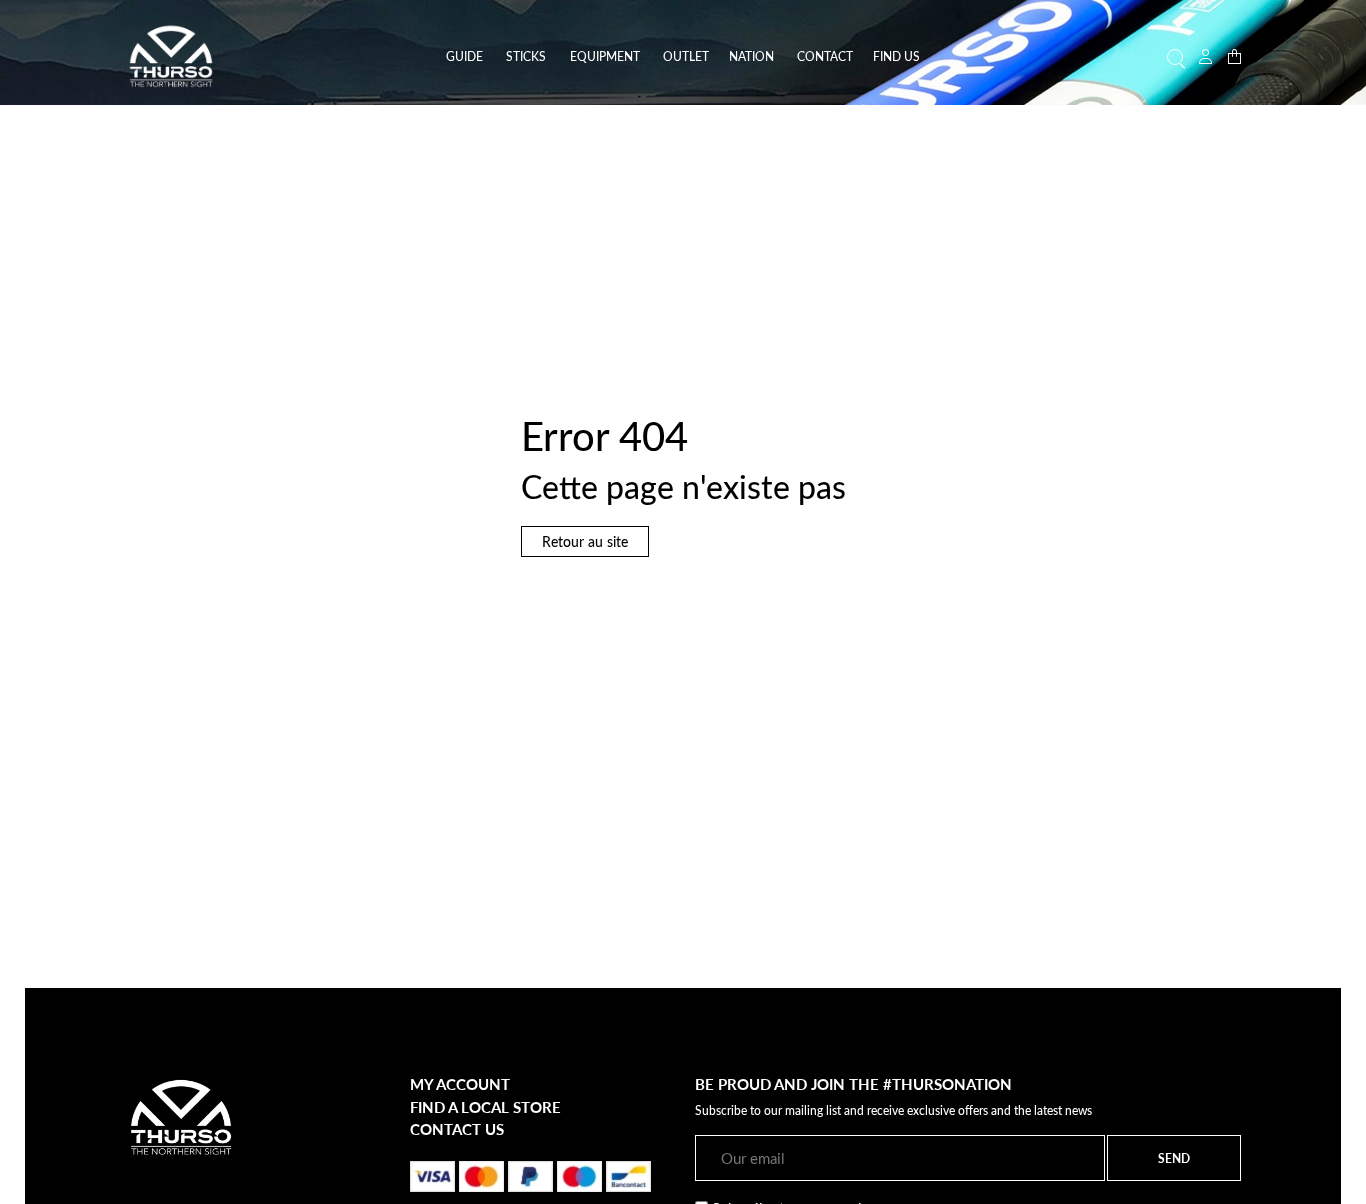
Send (1174, 1158)
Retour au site (585, 541)
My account (460, 1084)
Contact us (457, 1129)
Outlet (686, 56)
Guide (464, 56)
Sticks (526, 56)
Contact (825, 56)
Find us (896, 56)
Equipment (605, 56)
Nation (751, 56)
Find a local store (485, 1107)
